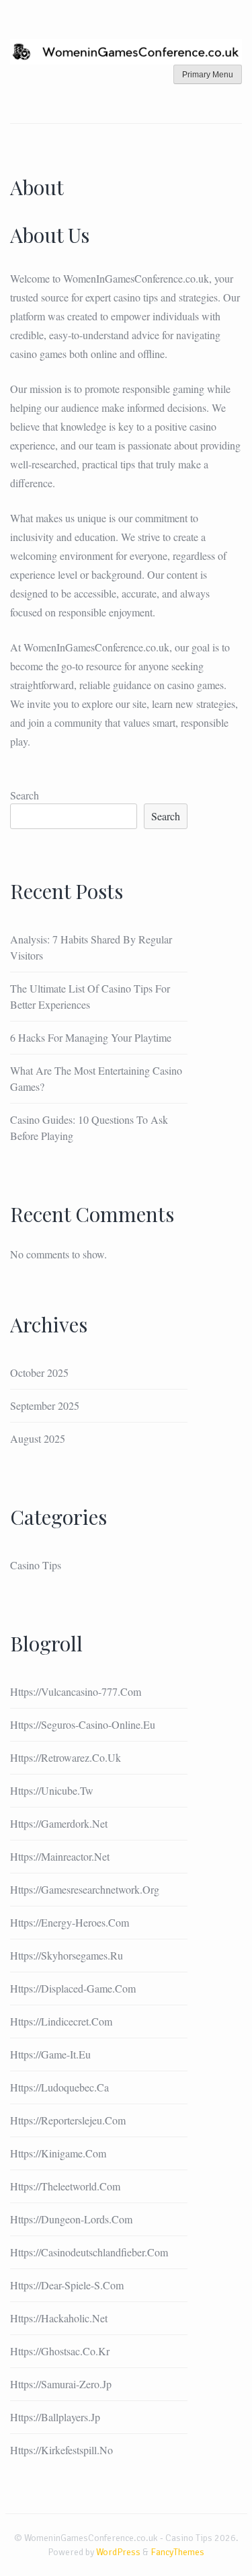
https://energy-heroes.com (70, 1922)
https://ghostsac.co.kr (60, 2351)
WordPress (118, 2552)
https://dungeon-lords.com (71, 2219)
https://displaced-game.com (73, 1988)
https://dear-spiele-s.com (67, 2285)
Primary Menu (208, 75)
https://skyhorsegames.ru (67, 1955)
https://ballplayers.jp (55, 2417)
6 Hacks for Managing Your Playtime (91, 1037)
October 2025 (39, 1372)
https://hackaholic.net (59, 2318)
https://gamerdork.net (59, 1823)
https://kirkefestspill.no (61, 2450)
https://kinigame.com (58, 2153)
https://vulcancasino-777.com (76, 1691)
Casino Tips (36, 1565)
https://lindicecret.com (61, 2021)
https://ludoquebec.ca (59, 2087)
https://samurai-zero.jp (61, 2384)
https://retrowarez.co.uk (66, 1757)
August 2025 (38, 1438)
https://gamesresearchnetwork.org (85, 1889)
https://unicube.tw (52, 1790)
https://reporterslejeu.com (68, 2120)
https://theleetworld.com (65, 2186)
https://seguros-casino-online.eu (83, 1724)
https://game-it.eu (50, 2054)
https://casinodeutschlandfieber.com (89, 2252)
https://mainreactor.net (60, 1856)
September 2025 (45, 1405)
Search (25, 795)
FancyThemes (177, 2552)
